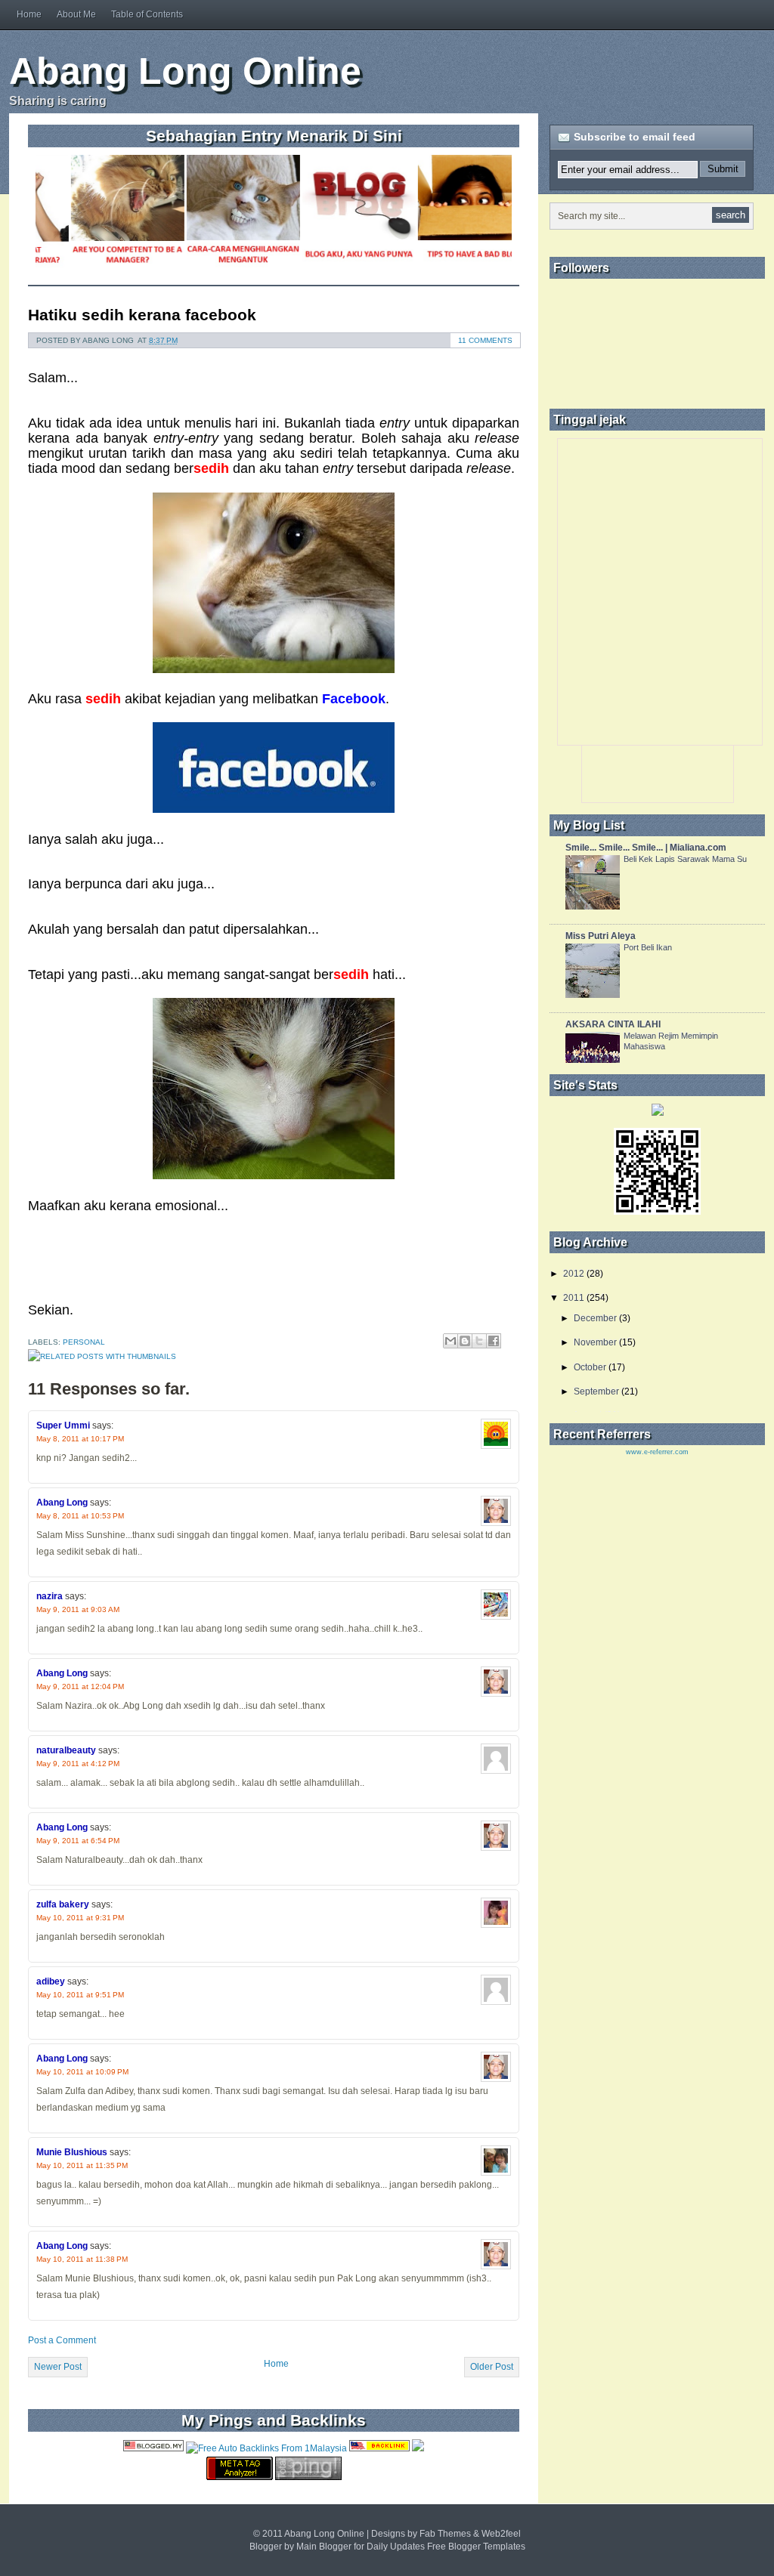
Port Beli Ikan (648, 947)
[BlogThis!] (465, 1341)
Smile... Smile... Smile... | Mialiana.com (646, 848)
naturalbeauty (66, 1750)
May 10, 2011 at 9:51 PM (80, 1995)
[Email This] (450, 1341)
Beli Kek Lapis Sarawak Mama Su (685, 859)
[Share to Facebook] (494, 1341)
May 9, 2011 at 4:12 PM (78, 1764)
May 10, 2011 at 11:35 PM (82, 2165)
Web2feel (501, 2534)
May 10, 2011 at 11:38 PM (82, 2259)
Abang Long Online (185, 71)
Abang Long (62, 1503)
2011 (574, 1298)
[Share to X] (479, 1341)
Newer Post (58, 2367)
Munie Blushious (72, 2152)
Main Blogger (324, 2547)
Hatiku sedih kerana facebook (142, 315)
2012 (574, 1274)
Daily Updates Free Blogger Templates (446, 2547)
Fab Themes (445, 2534)
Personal (84, 1342)
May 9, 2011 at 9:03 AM (78, 1609)
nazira (50, 1596)
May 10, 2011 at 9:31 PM (80, 1918)
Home (29, 14)
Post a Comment (62, 2340)
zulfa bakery (63, 1904)
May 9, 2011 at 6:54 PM (78, 1841)
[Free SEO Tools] (240, 2477)
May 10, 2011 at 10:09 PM (82, 2072)
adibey (51, 1981)
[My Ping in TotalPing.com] (308, 2477)
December (595, 1318)
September (596, 1391)
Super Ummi (63, 1425)
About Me (76, 14)
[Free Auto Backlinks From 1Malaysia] (266, 2448)
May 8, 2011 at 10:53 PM (80, 1516)
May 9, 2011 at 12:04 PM (80, 1686)
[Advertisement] (587, 71)
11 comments (485, 340)
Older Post (492, 2367)
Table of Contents (147, 14)
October (590, 1367)
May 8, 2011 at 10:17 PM (80, 1439)
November (595, 1342)
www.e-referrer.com (657, 1452)
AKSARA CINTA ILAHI (613, 1024)
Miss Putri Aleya (601, 936)
